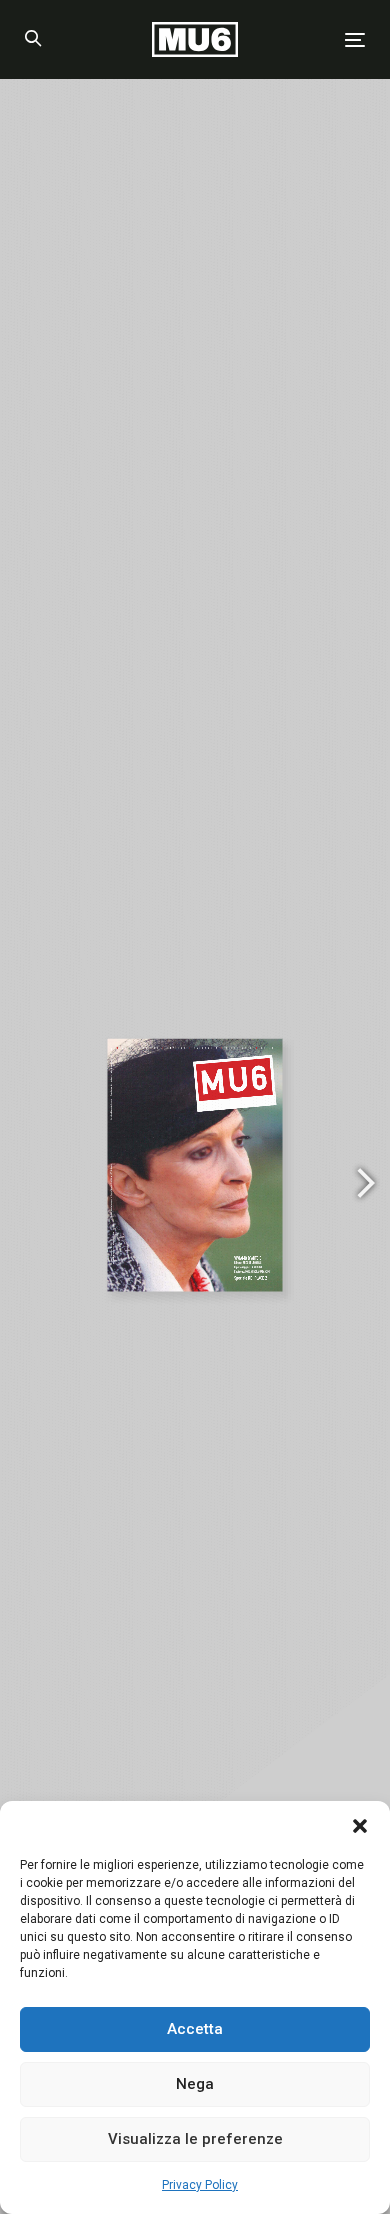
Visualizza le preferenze (195, 2139)
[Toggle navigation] (308, 39)
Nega (195, 2084)
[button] (360, 1826)
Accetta (195, 2029)
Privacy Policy (200, 2185)
